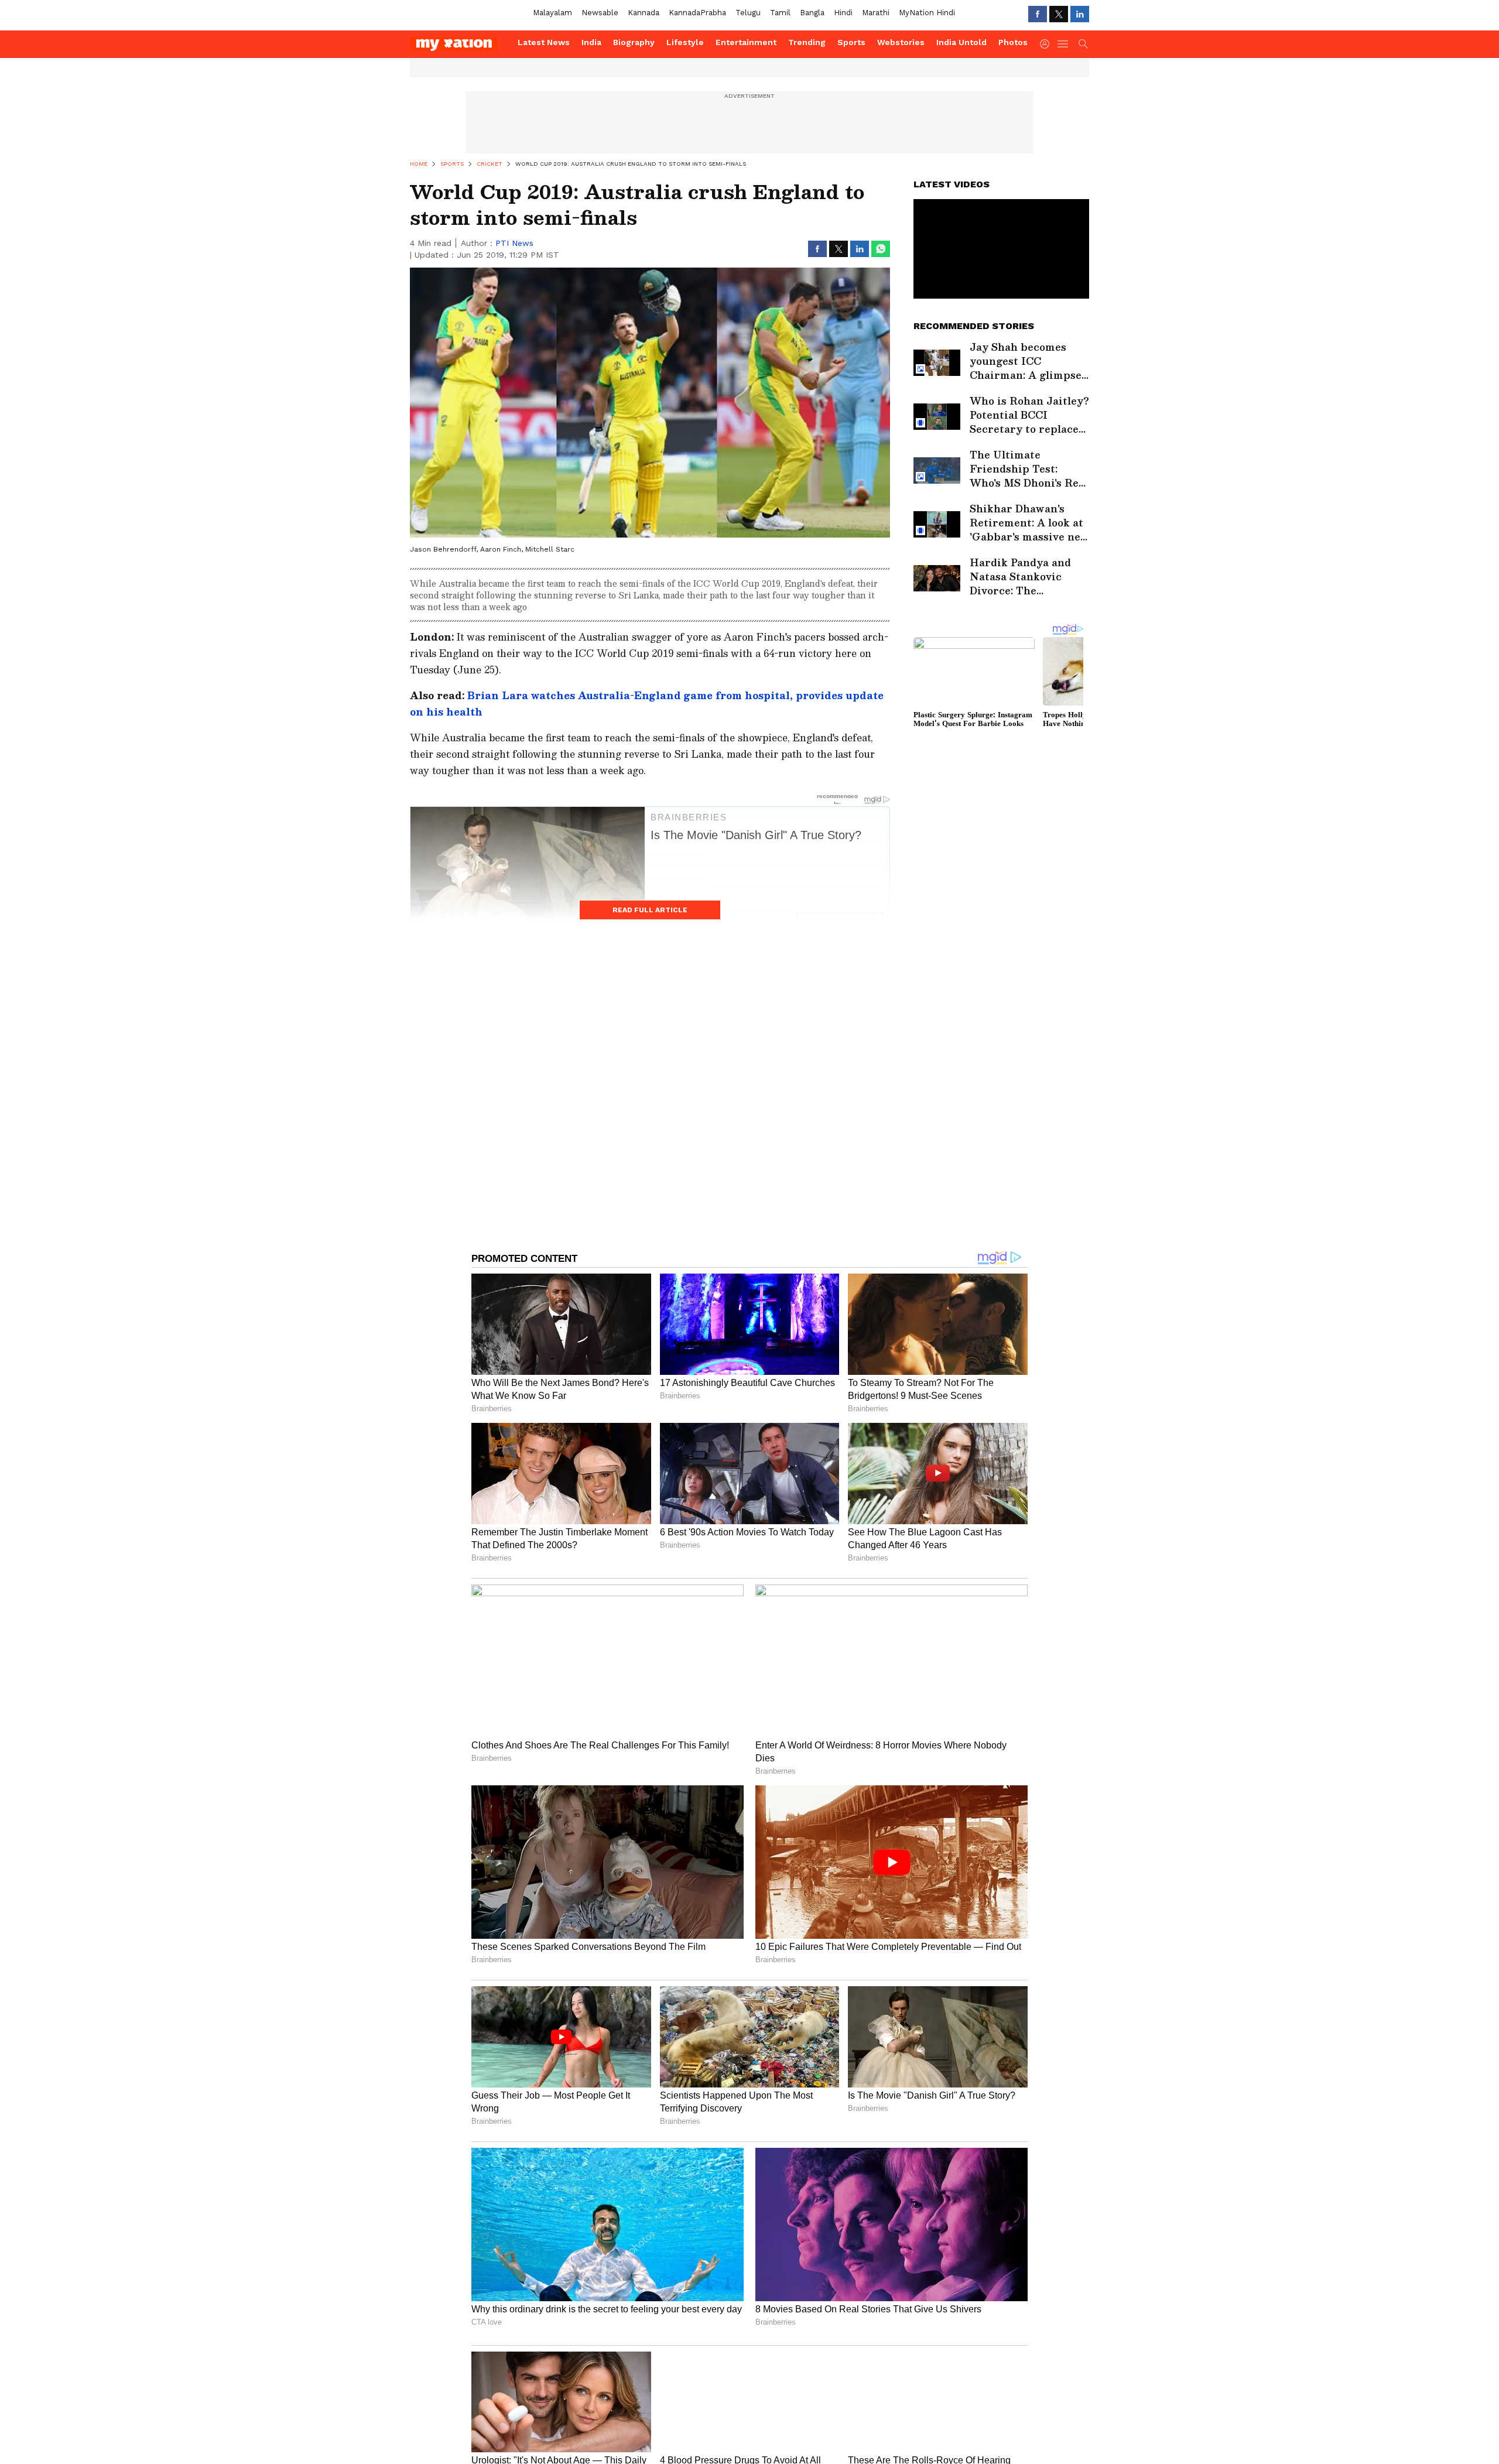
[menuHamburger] (1063, 44)
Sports (851, 42)
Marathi (876, 13)
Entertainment (746, 42)
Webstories (901, 42)
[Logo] (460, 44)
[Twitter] (1059, 14)
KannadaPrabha (697, 13)
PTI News (514, 243)
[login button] (1048, 44)
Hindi (843, 13)
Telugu (748, 13)
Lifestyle (685, 42)
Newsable (600, 13)
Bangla (812, 13)
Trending (807, 42)
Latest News (544, 42)
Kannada (644, 13)
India (591, 42)
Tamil (780, 13)
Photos (1013, 42)
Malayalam (552, 13)
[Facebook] (1038, 14)
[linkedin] (1080, 14)
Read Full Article (650, 910)
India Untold (961, 42)
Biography (634, 42)
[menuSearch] (1083, 44)
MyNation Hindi (927, 13)
